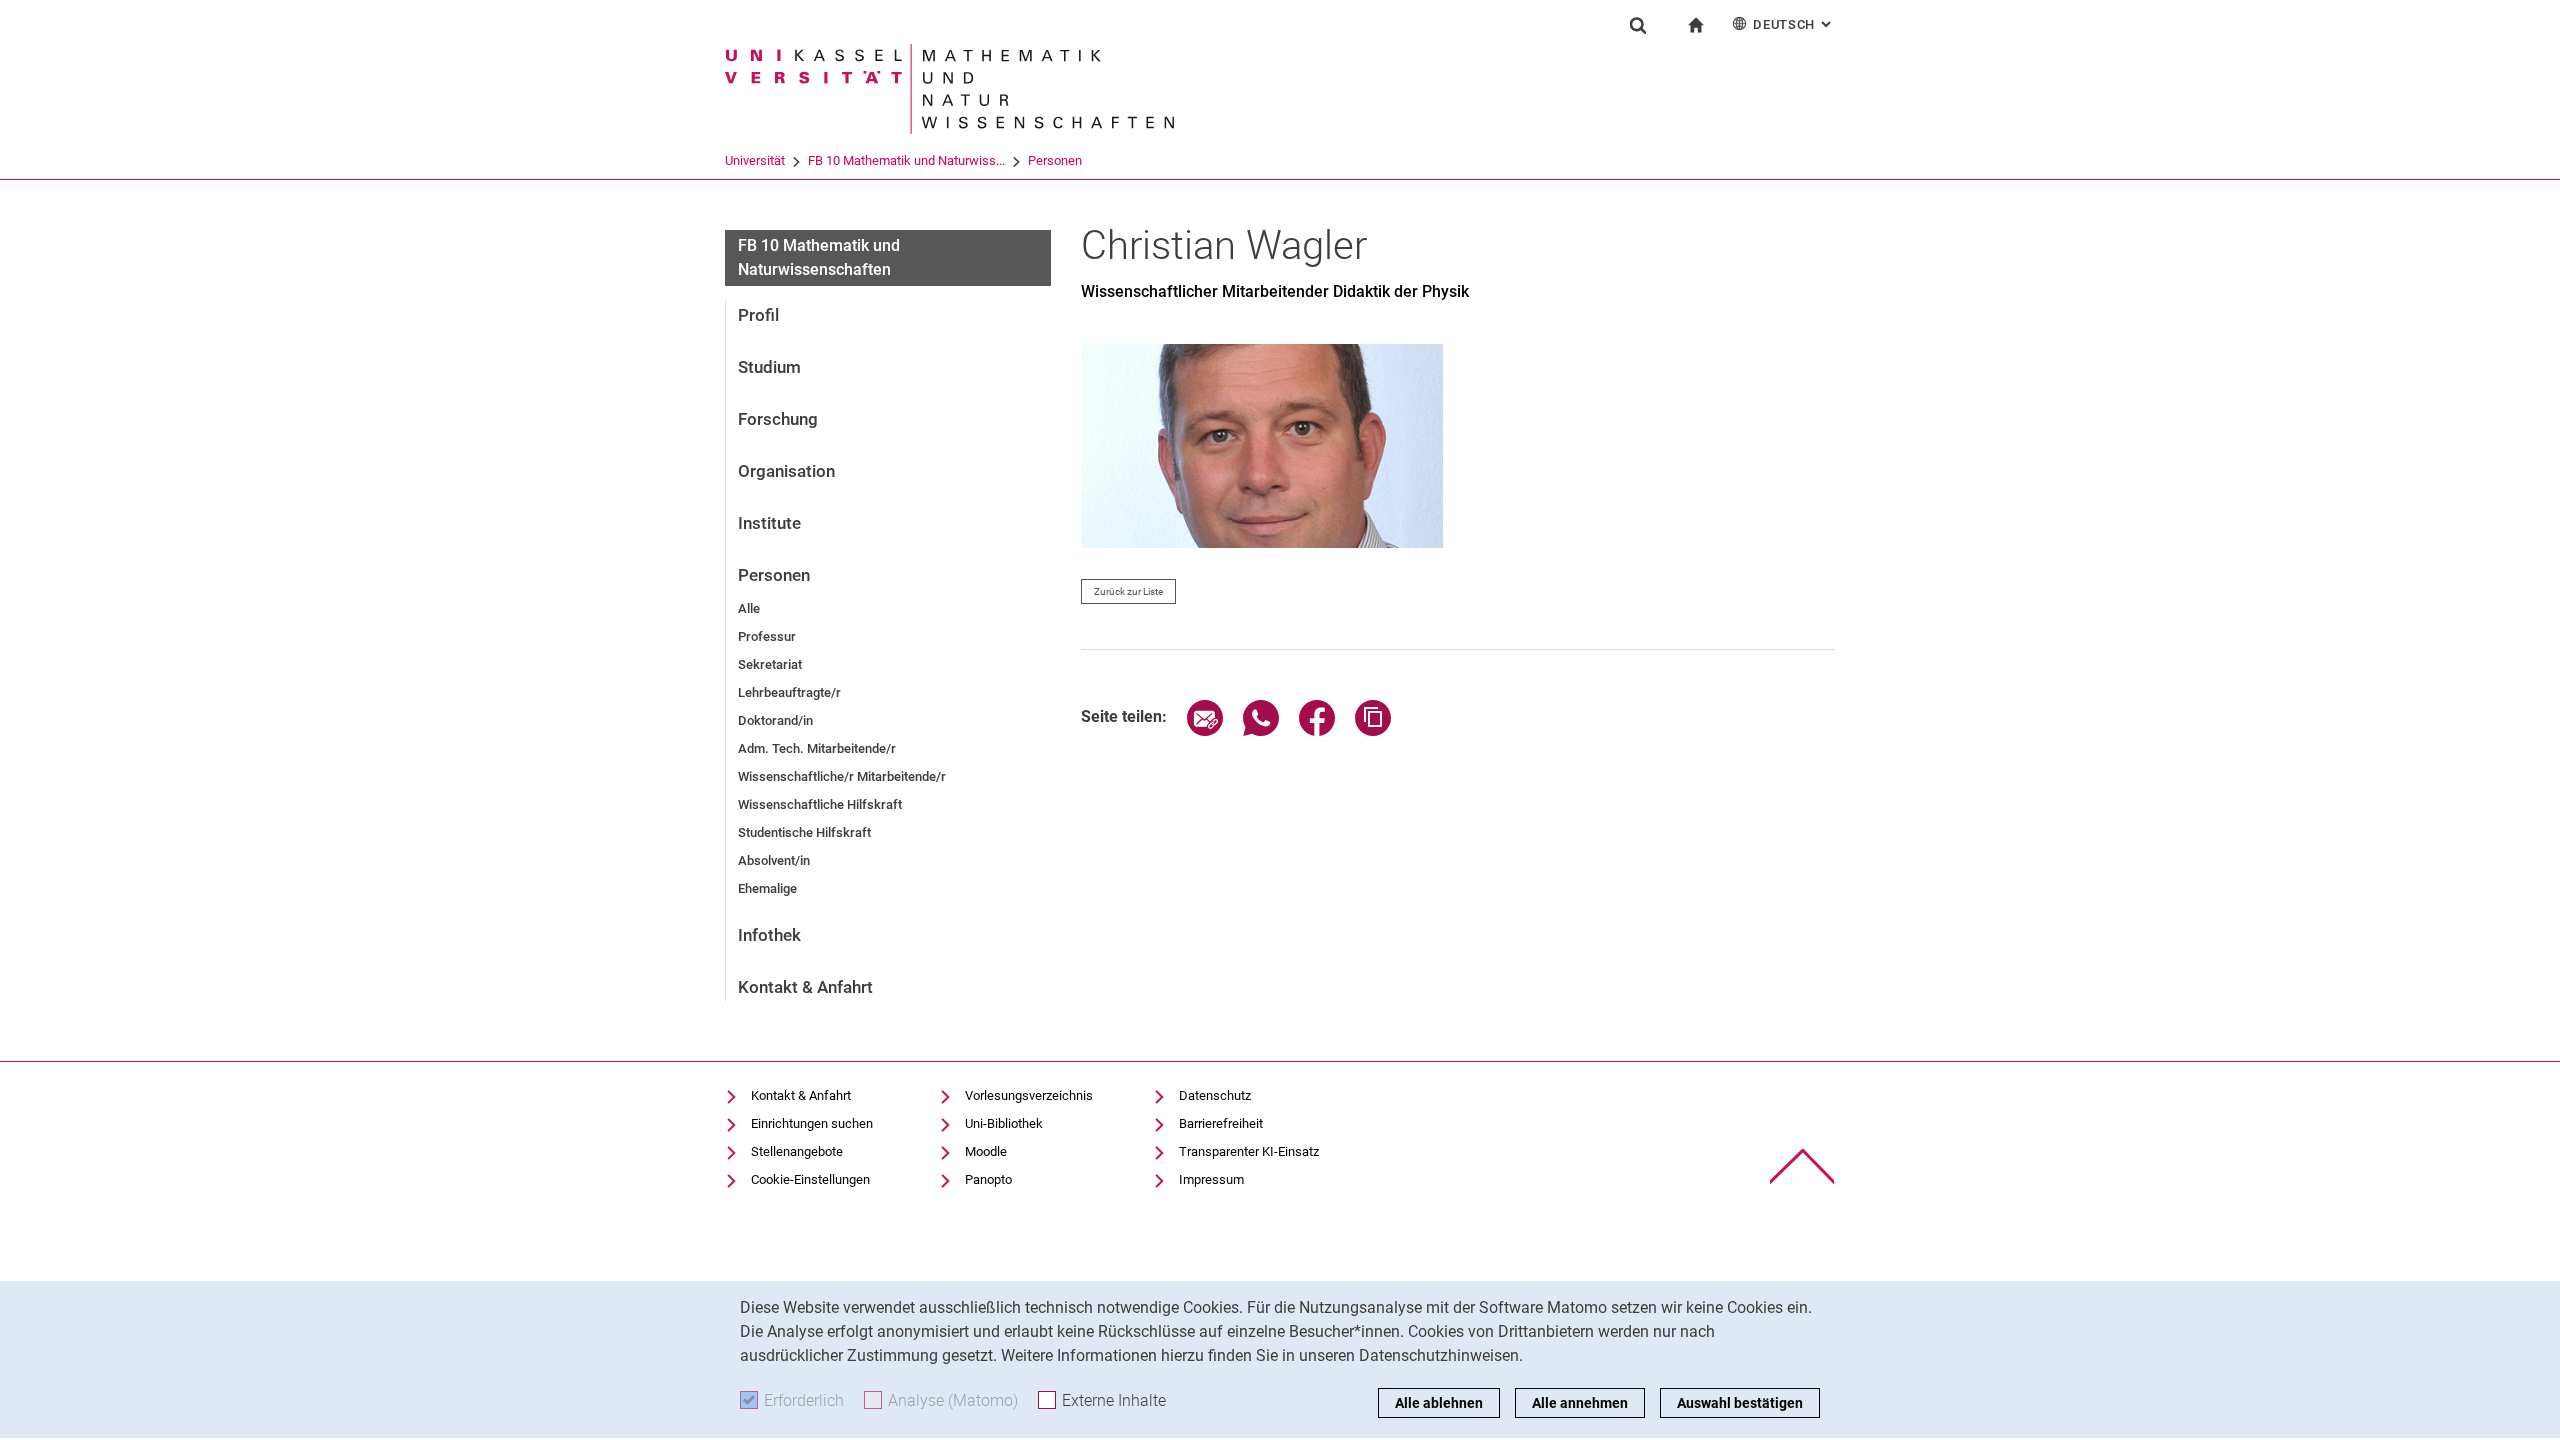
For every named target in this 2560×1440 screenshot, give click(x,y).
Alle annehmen (1580, 1403)
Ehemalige (767, 888)
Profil (758, 315)
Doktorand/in (775, 720)
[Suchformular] (1638, 25)
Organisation (786, 471)
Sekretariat (770, 664)
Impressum (1211, 1179)
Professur (767, 636)
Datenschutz (1215, 1095)
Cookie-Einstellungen (810, 1179)
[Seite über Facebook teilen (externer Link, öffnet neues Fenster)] (1317, 730)
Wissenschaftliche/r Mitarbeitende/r (842, 776)
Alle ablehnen (1439, 1403)
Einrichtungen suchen (812, 1123)
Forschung (778, 419)
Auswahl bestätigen (1740, 1403)
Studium (769, 367)
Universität (755, 160)
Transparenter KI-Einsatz (1249, 1151)
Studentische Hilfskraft (804, 832)
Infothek (769, 935)
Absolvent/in (774, 860)
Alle (749, 608)
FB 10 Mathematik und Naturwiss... (906, 160)
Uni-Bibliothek (1004, 1123)
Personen (1055, 160)
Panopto (988, 1179)
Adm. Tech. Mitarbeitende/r (817, 748)
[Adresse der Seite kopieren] (1373, 730)
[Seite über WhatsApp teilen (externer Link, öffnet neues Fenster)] (1261, 730)
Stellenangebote (797, 1151)
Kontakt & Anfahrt (805, 987)
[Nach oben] (1802, 1166)
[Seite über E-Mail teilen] (1205, 730)
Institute (769, 523)
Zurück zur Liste (1128, 591)
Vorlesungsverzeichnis (1029, 1095)
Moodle (986, 1151)
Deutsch (1794, 24)
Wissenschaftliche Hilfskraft (820, 804)
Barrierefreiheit (1221, 1123)
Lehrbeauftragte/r (789, 692)
